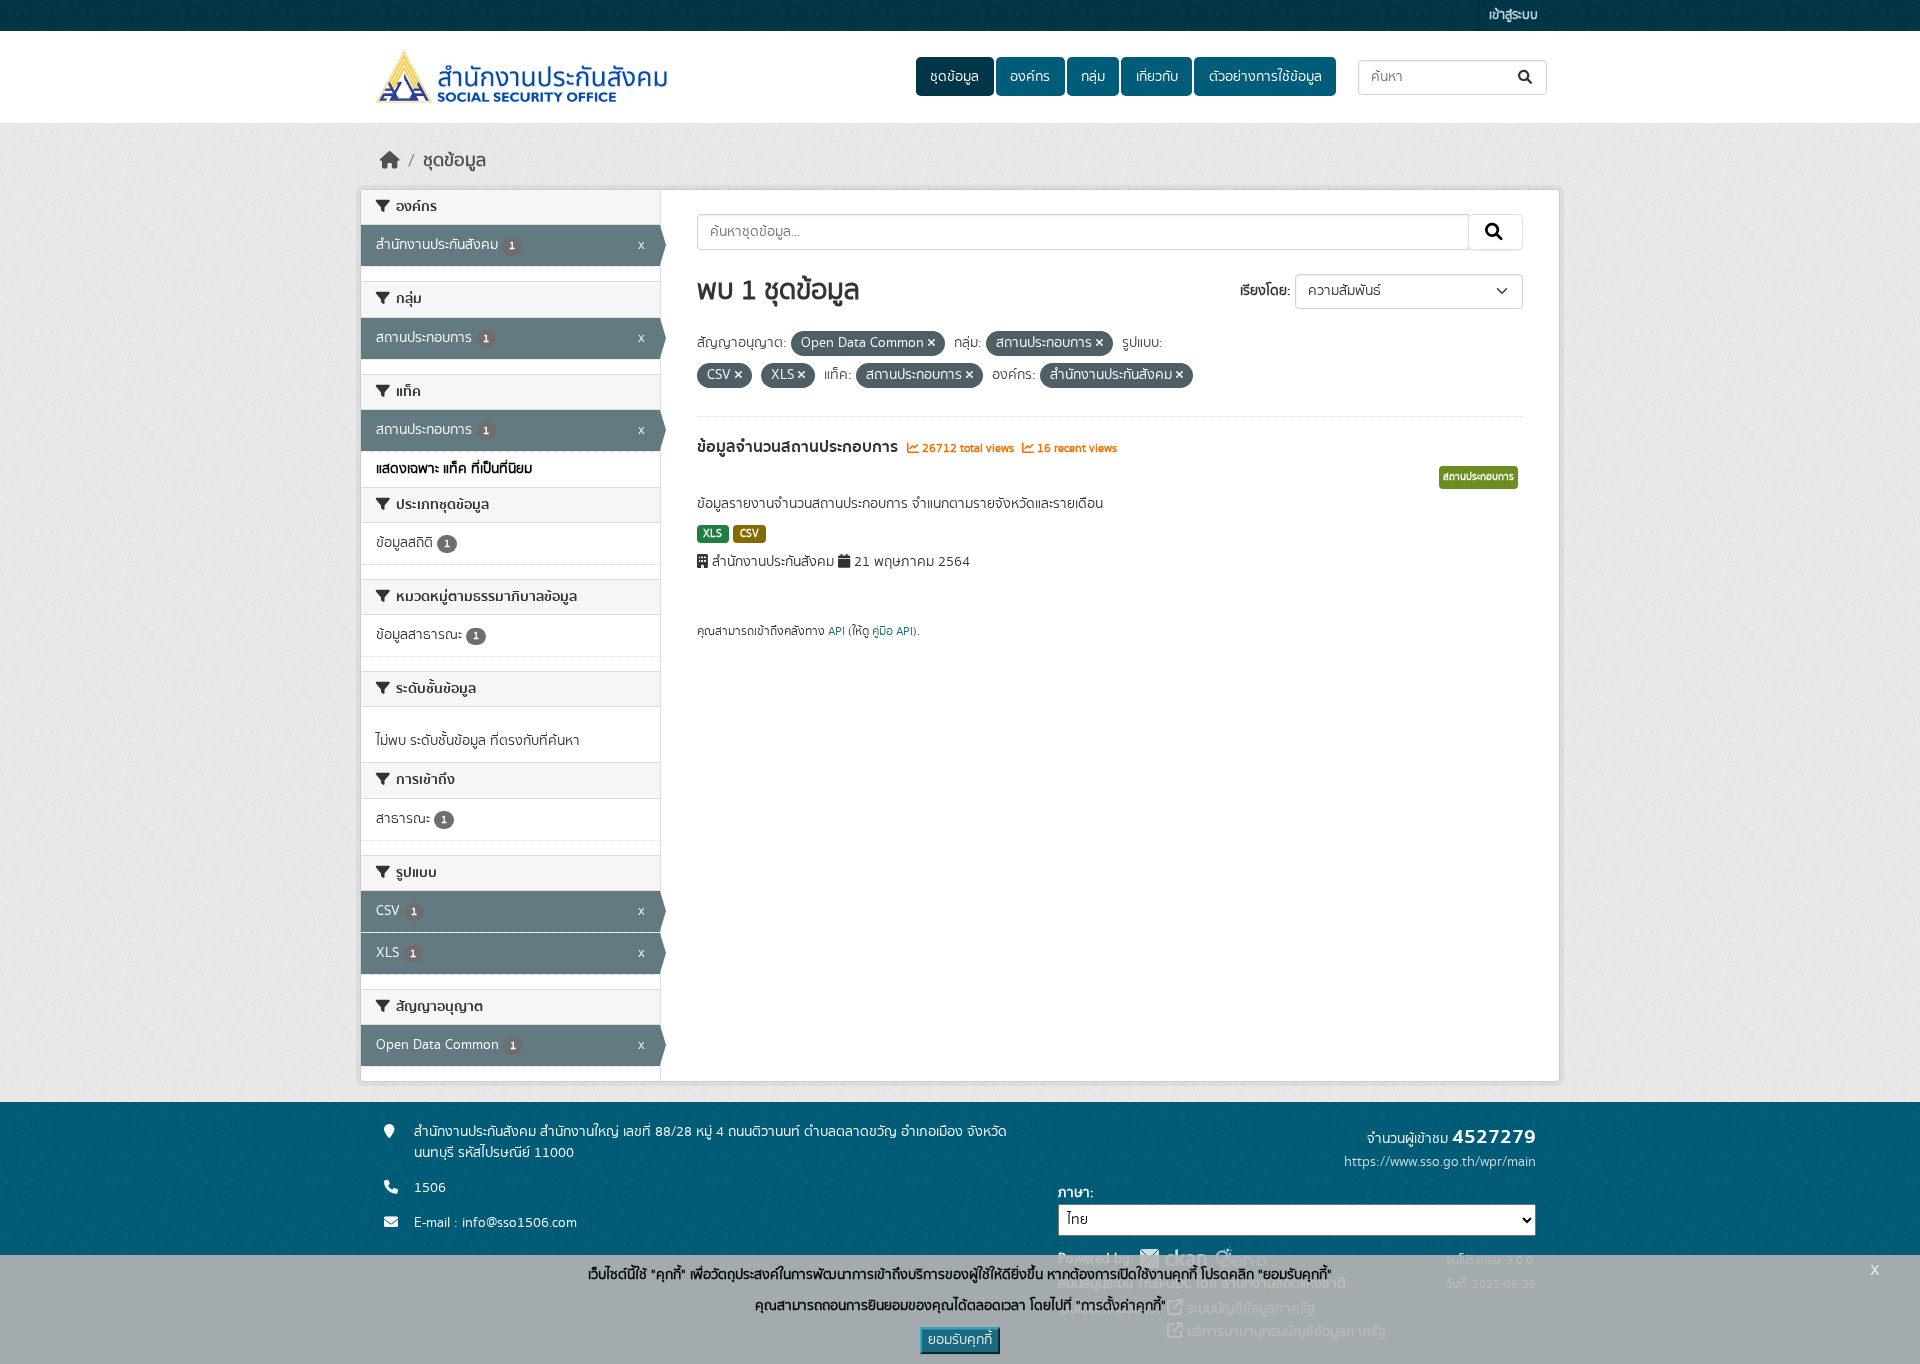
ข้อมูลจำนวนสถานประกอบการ (799, 447)
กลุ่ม (1093, 77)
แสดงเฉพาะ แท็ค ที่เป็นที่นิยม (454, 469)
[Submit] (1526, 77)
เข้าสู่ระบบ (1513, 15)
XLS (712, 534)
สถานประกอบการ (1478, 477)
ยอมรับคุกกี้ (960, 1340)
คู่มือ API (892, 631)
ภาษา (1074, 1193)
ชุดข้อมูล (954, 77)
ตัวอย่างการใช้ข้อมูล (1265, 77)
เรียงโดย (1263, 291)
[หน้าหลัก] (390, 161)
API (836, 631)
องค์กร (1030, 77)
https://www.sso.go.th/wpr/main (1440, 1162)
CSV (749, 534)
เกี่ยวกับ (1157, 77)
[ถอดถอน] (931, 344)
